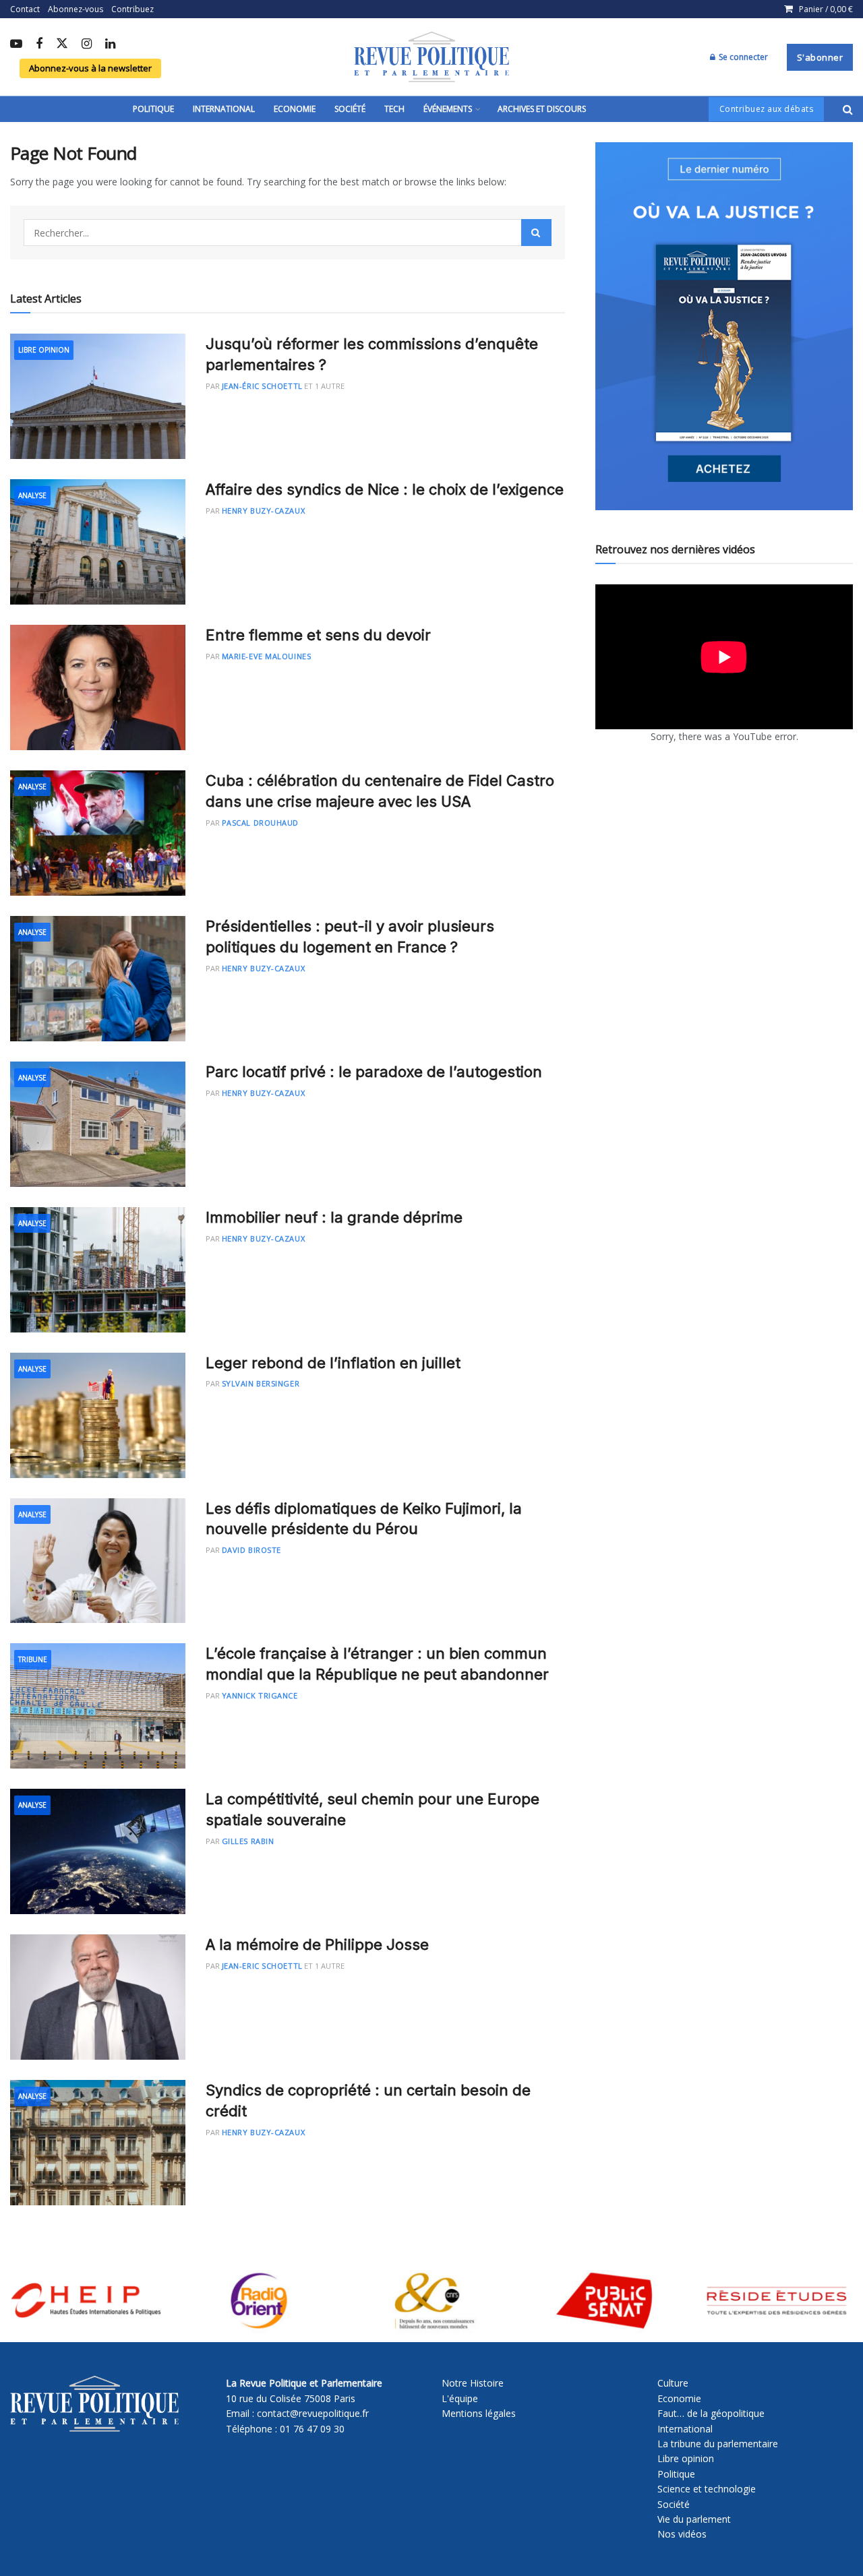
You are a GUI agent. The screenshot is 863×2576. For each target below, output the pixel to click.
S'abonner (820, 57)
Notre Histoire (473, 2383)
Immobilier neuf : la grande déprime (334, 1217)
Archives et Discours (542, 109)
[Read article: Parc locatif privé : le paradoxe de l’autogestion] (98, 1124)
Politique (153, 109)
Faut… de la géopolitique (711, 2413)
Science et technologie (707, 2489)
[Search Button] (848, 109)
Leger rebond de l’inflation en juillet (333, 1363)
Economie (295, 109)
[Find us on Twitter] (62, 44)
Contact (25, 9)
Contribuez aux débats (767, 109)
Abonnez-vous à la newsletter (90, 68)
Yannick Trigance (260, 1695)
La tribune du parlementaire (718, 2444)
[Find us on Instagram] (87, 44)
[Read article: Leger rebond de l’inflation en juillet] (98, 1415)
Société (350, 109)
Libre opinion (686, 2458)
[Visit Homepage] (431, 57)
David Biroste (251, 1550)
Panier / (826, 9)
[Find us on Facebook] (39, 44)
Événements (448, 109)
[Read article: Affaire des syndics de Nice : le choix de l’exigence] (98, 542)
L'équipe (460, 2398)
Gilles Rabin (248, 1841)
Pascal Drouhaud (260, 823)
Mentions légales (479, 2413)
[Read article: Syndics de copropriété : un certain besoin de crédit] (98, 2143)
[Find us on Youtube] (16, 44)
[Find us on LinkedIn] (110, 44)
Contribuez (132, 9)
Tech (394, 109)
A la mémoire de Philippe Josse (317, 1944)
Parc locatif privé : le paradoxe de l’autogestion (374, 1072)
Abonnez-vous (76, 9)
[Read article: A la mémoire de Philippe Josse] (98, 1997)
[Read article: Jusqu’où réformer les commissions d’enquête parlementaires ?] (98, 396)
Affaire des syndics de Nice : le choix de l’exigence (385, 489)
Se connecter (742, 57)
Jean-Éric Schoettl (262, 386)
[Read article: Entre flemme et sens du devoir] (98, 687)
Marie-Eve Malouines (266, 656)
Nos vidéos (682, 2534)
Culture (673, 2383)
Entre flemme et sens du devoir (318, 635)
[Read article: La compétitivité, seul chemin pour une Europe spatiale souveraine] (98, 1851)
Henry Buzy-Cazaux (263, 511)
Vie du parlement (694, 2519)
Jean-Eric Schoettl (262, 1966)
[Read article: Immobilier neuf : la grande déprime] (98, 1270)
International (224, 109)
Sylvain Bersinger (261, 1383)
